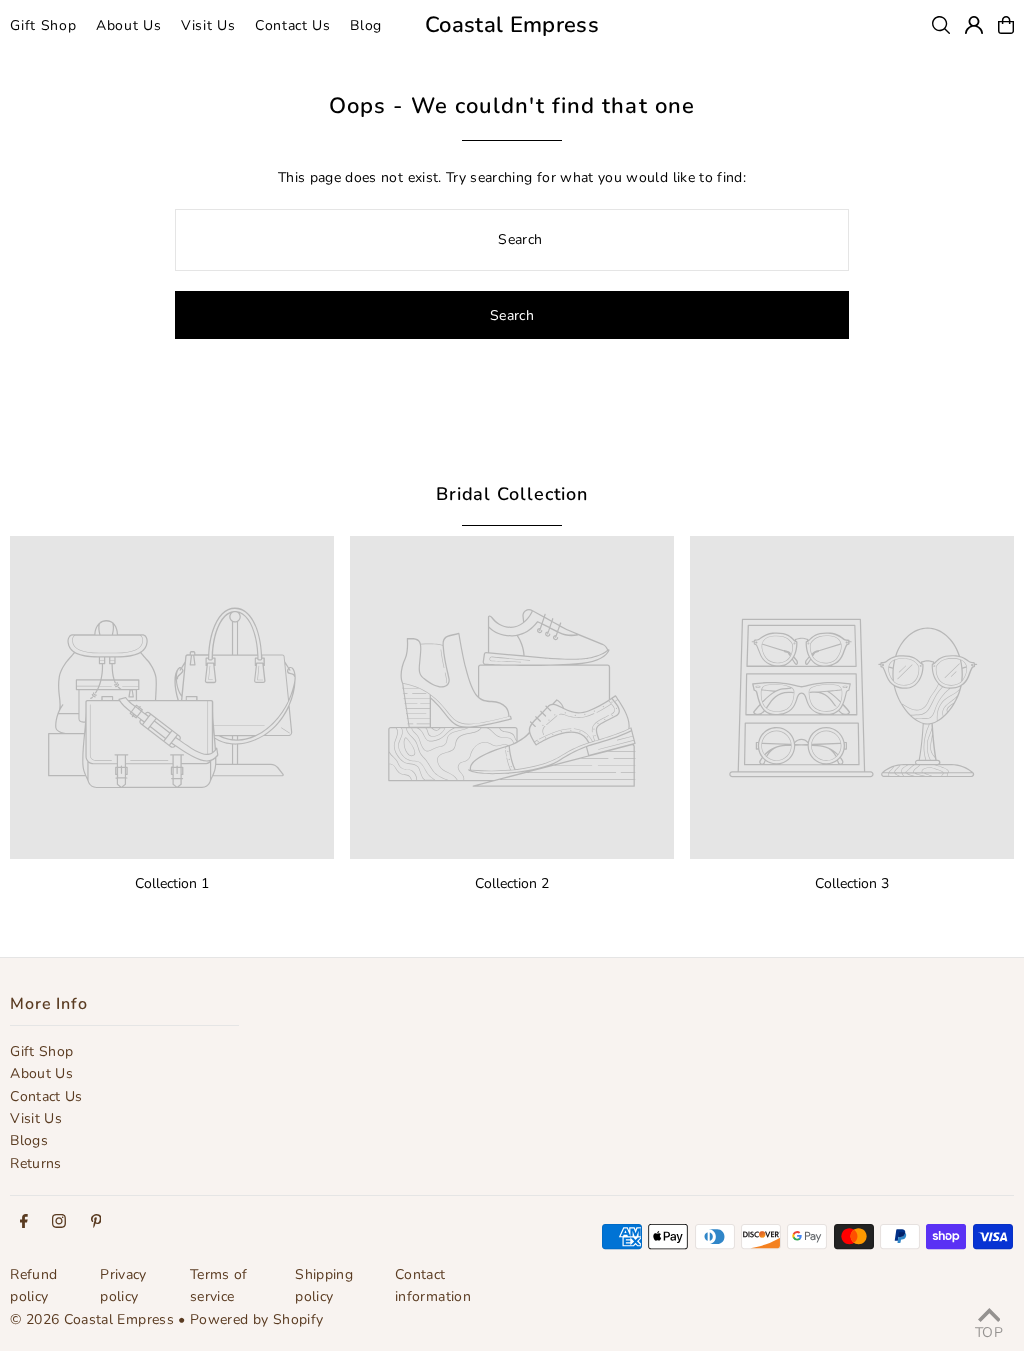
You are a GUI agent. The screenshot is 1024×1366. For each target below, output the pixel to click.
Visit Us (36, 1118)
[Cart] (1006, 25)
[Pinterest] (96, 1222)
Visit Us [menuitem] (208, 25)
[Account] (974, 25)
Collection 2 (512, 883)
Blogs (29, 1140)
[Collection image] (172, 698)
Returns (35, 1163)
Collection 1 (172, 883)
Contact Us (46, 1096)
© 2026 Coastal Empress (92, 1319)
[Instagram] (59, 1222)
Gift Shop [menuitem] (43, 25)
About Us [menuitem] (129, 25)
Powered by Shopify (256, 1319)
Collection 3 (852, 883)
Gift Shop (41, 1051)
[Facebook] (24, 1222)
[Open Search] (941, 25)
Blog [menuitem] (366, 25)
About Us (41, 1073)
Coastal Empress (512, 25)
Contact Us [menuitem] (293, 25)
